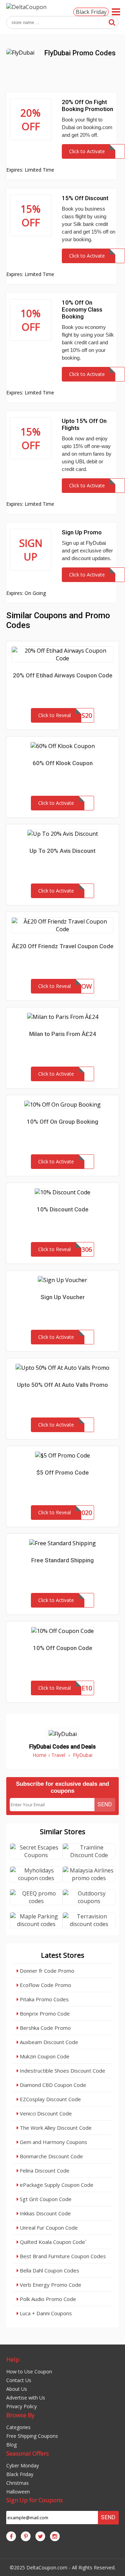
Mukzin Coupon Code (44, 2056)
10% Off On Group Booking (62, 1122)
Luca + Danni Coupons (45, 2313)
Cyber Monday (23, 2465)
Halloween (18, 2492)
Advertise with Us (26, 2398)
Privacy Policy (22, 2406)
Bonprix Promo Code (44, 2013)
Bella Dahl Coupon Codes (49, 2270)
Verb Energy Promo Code (50, 2285)
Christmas (18, 2483)
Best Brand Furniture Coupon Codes (62, 2256)
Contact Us (19, 2380)
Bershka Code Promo (45, 2028)
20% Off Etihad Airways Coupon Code (63, 675)
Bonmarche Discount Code (51, 2156)
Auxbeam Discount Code (48, 2042)
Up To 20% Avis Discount (62, 851)
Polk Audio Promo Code (47, 2299)
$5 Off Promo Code (63, 1472)
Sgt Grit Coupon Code (45, 2199)
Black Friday (91, 12)
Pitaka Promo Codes (44, 1999)
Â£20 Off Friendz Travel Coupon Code (63, 946)
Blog (11, 2445)
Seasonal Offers (28, 2453)
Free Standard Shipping (62, 1560)
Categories (18, 2427)
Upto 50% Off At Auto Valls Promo (62, 1385)
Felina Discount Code (44, 2170)
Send (105, 1804)
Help (13, 2359)
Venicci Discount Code (45, 2113)
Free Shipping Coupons (32, 2436)
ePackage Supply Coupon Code (56, 2185)
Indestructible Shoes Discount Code (62, 2071)
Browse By (20, 2415)
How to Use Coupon (29, 2371)
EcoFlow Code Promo (45, 1985)
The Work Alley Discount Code (55, 2128)
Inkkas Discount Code (45, 2213)
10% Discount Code (63, 1209)
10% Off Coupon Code (63, 1648)
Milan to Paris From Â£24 (63, 1034)
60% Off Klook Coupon (63, 763)
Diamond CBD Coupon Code (52, 2085)
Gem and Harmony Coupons (53, 2142)
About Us (17, 2389)
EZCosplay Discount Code (50, 2099)
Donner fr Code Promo (46, 1971)
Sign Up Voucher (63, 1297)
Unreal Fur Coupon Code (48, 2228)
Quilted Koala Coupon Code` (52, 2242)
